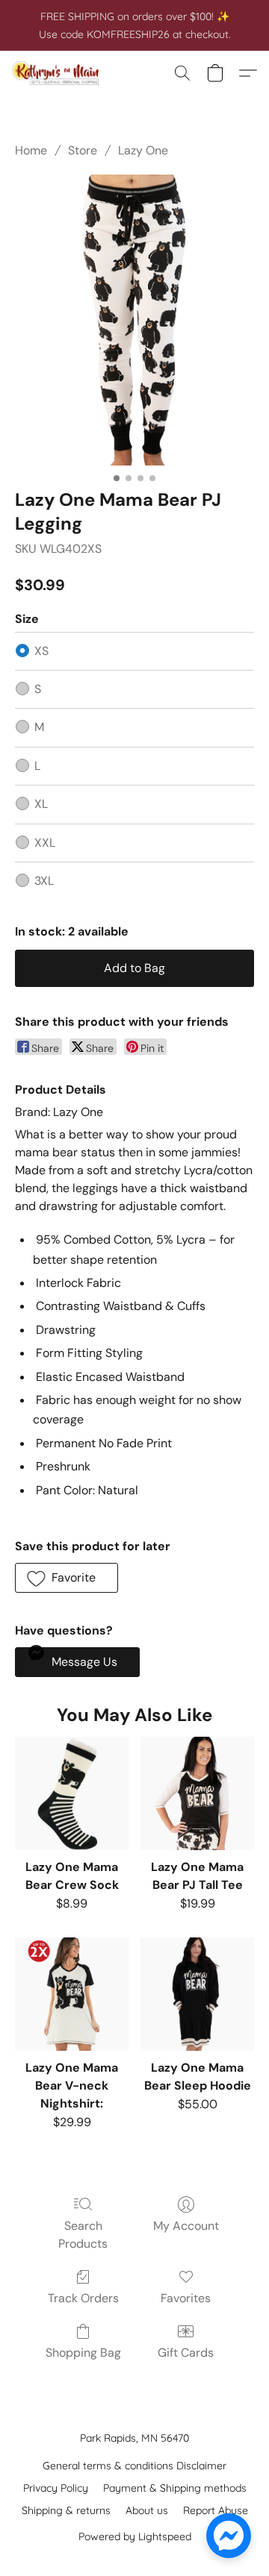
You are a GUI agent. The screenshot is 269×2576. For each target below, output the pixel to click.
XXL (45, 843)
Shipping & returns (66, 2510)
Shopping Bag (83, 2353)
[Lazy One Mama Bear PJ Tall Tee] (197, 1793)
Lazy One (143, 150)
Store (83, 150)
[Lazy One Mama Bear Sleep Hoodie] (197, 1994)
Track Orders (83, 2298)
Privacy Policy (56, 2488)
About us (147, 2510)
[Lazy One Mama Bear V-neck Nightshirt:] (72, 1994)
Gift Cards (186, 2353)
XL (41, 804)
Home (31, 150)
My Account (186, 2226)
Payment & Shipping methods (175, 2488)
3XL (44, 881)
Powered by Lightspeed (135, 2536)
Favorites (186, 2298)
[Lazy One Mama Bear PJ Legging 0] (134, 320)
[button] (58, 73)
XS (41, 651)
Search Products (83, 2235)
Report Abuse (216, 2510)
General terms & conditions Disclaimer (134, 2466)
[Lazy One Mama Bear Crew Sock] (72, 1793)
